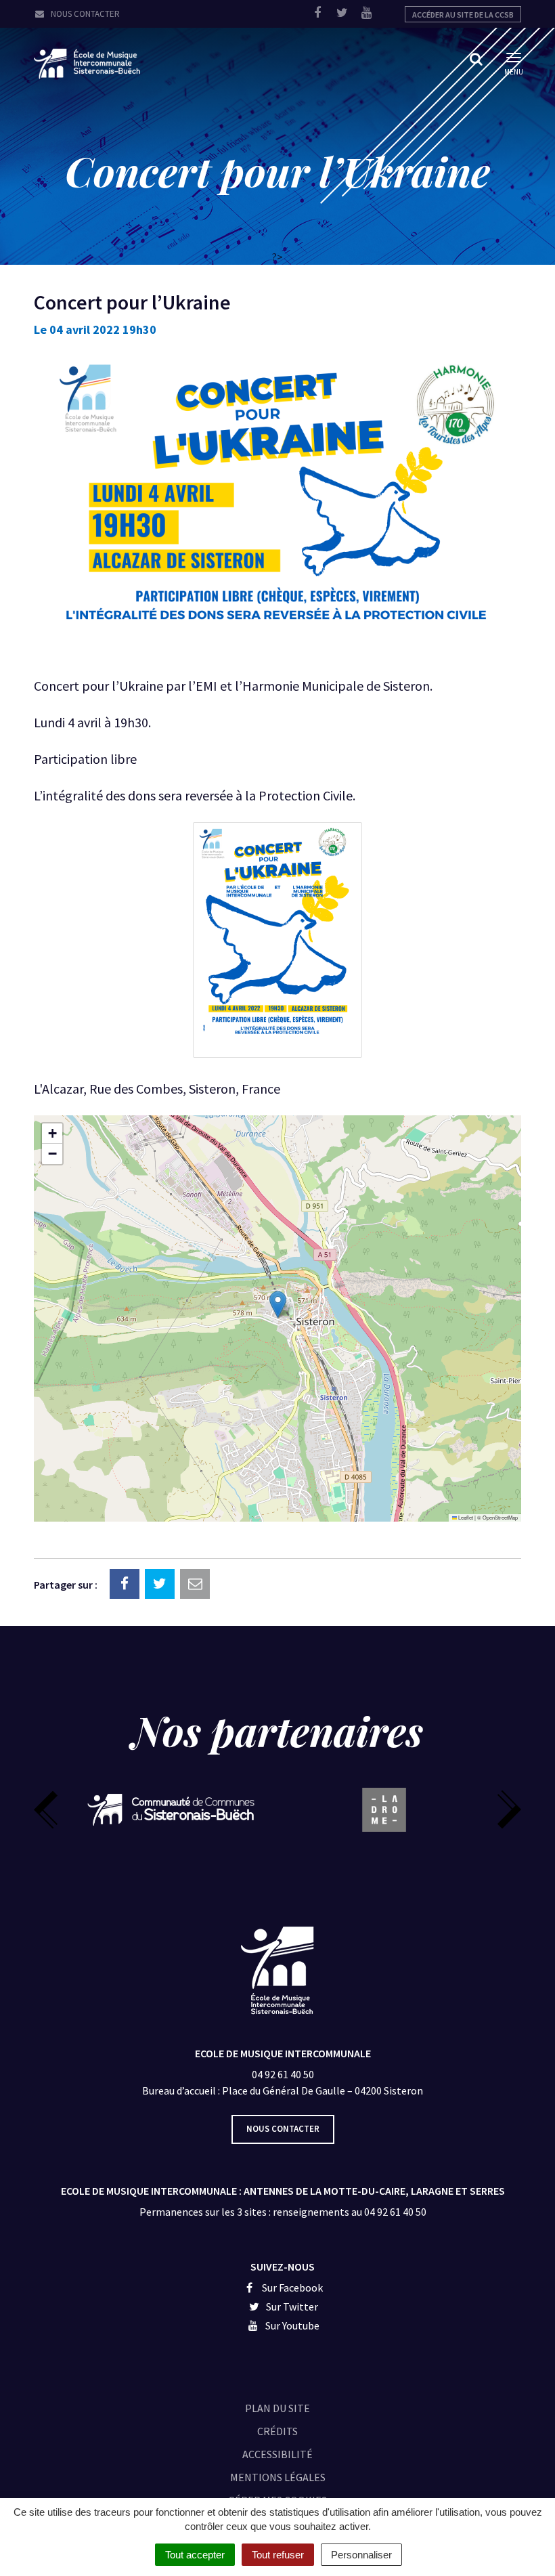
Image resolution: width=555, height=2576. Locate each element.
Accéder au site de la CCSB (463, 15)
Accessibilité (277, 2454)
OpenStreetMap (500, 1517)
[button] (278, 1305)
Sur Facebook (291, 2288)
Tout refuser (278, 2555)
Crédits (277, 2431)
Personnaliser (361, 2555)
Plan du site (277, 2408)
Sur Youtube (291, 2325)
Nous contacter (84, 14)
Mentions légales (278, 2477)
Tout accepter (195, 2555)
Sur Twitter (291, 2306)
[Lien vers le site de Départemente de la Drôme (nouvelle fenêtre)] (384, 1810)
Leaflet (465, 1517)
